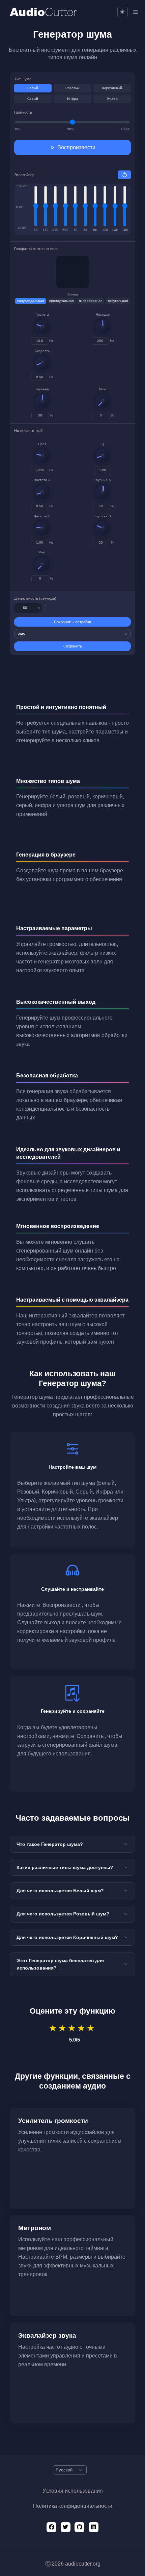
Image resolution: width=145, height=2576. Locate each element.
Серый (33, 99)
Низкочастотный (28, 431)
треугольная (118, 301)
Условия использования (73, 2491)
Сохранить (73, 646)
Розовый (72, 88)
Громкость (23, 112)
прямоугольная (61, 301)
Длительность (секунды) (35, 598)
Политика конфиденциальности (73, 2506)
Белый (33, 88)
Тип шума (23, 79)
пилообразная (91, 301)
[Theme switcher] (123, 12)
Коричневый (112, 88)
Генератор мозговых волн (36, 249)
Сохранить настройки (72, 622)
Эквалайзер (24, 175)
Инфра (73, 99)
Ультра (112, 99)
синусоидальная (31, 301)
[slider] (42, 327)
